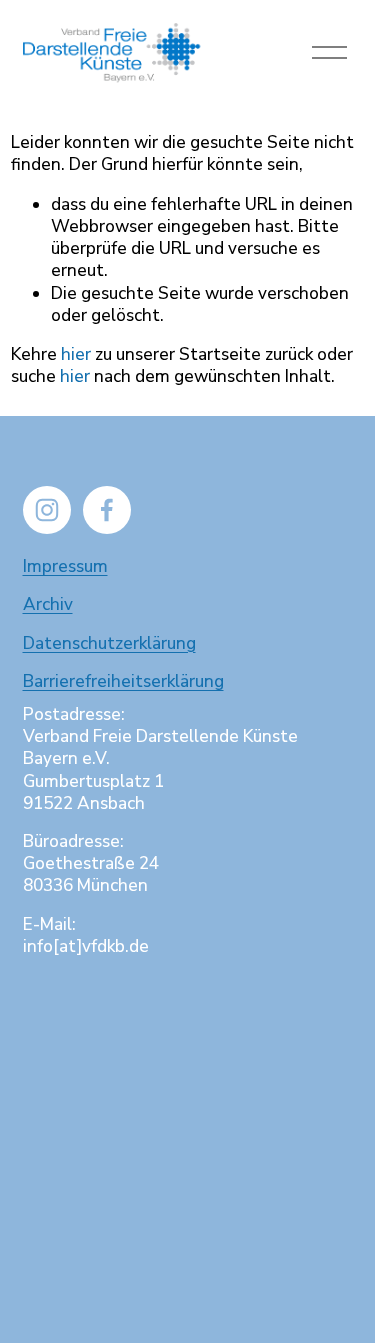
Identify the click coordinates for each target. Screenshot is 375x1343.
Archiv (48, 605)
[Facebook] (107, 510)
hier (76, 354)
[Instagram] (47, 510)
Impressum (65, 567)
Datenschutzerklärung (109, 644)
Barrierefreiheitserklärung (123, 682)
